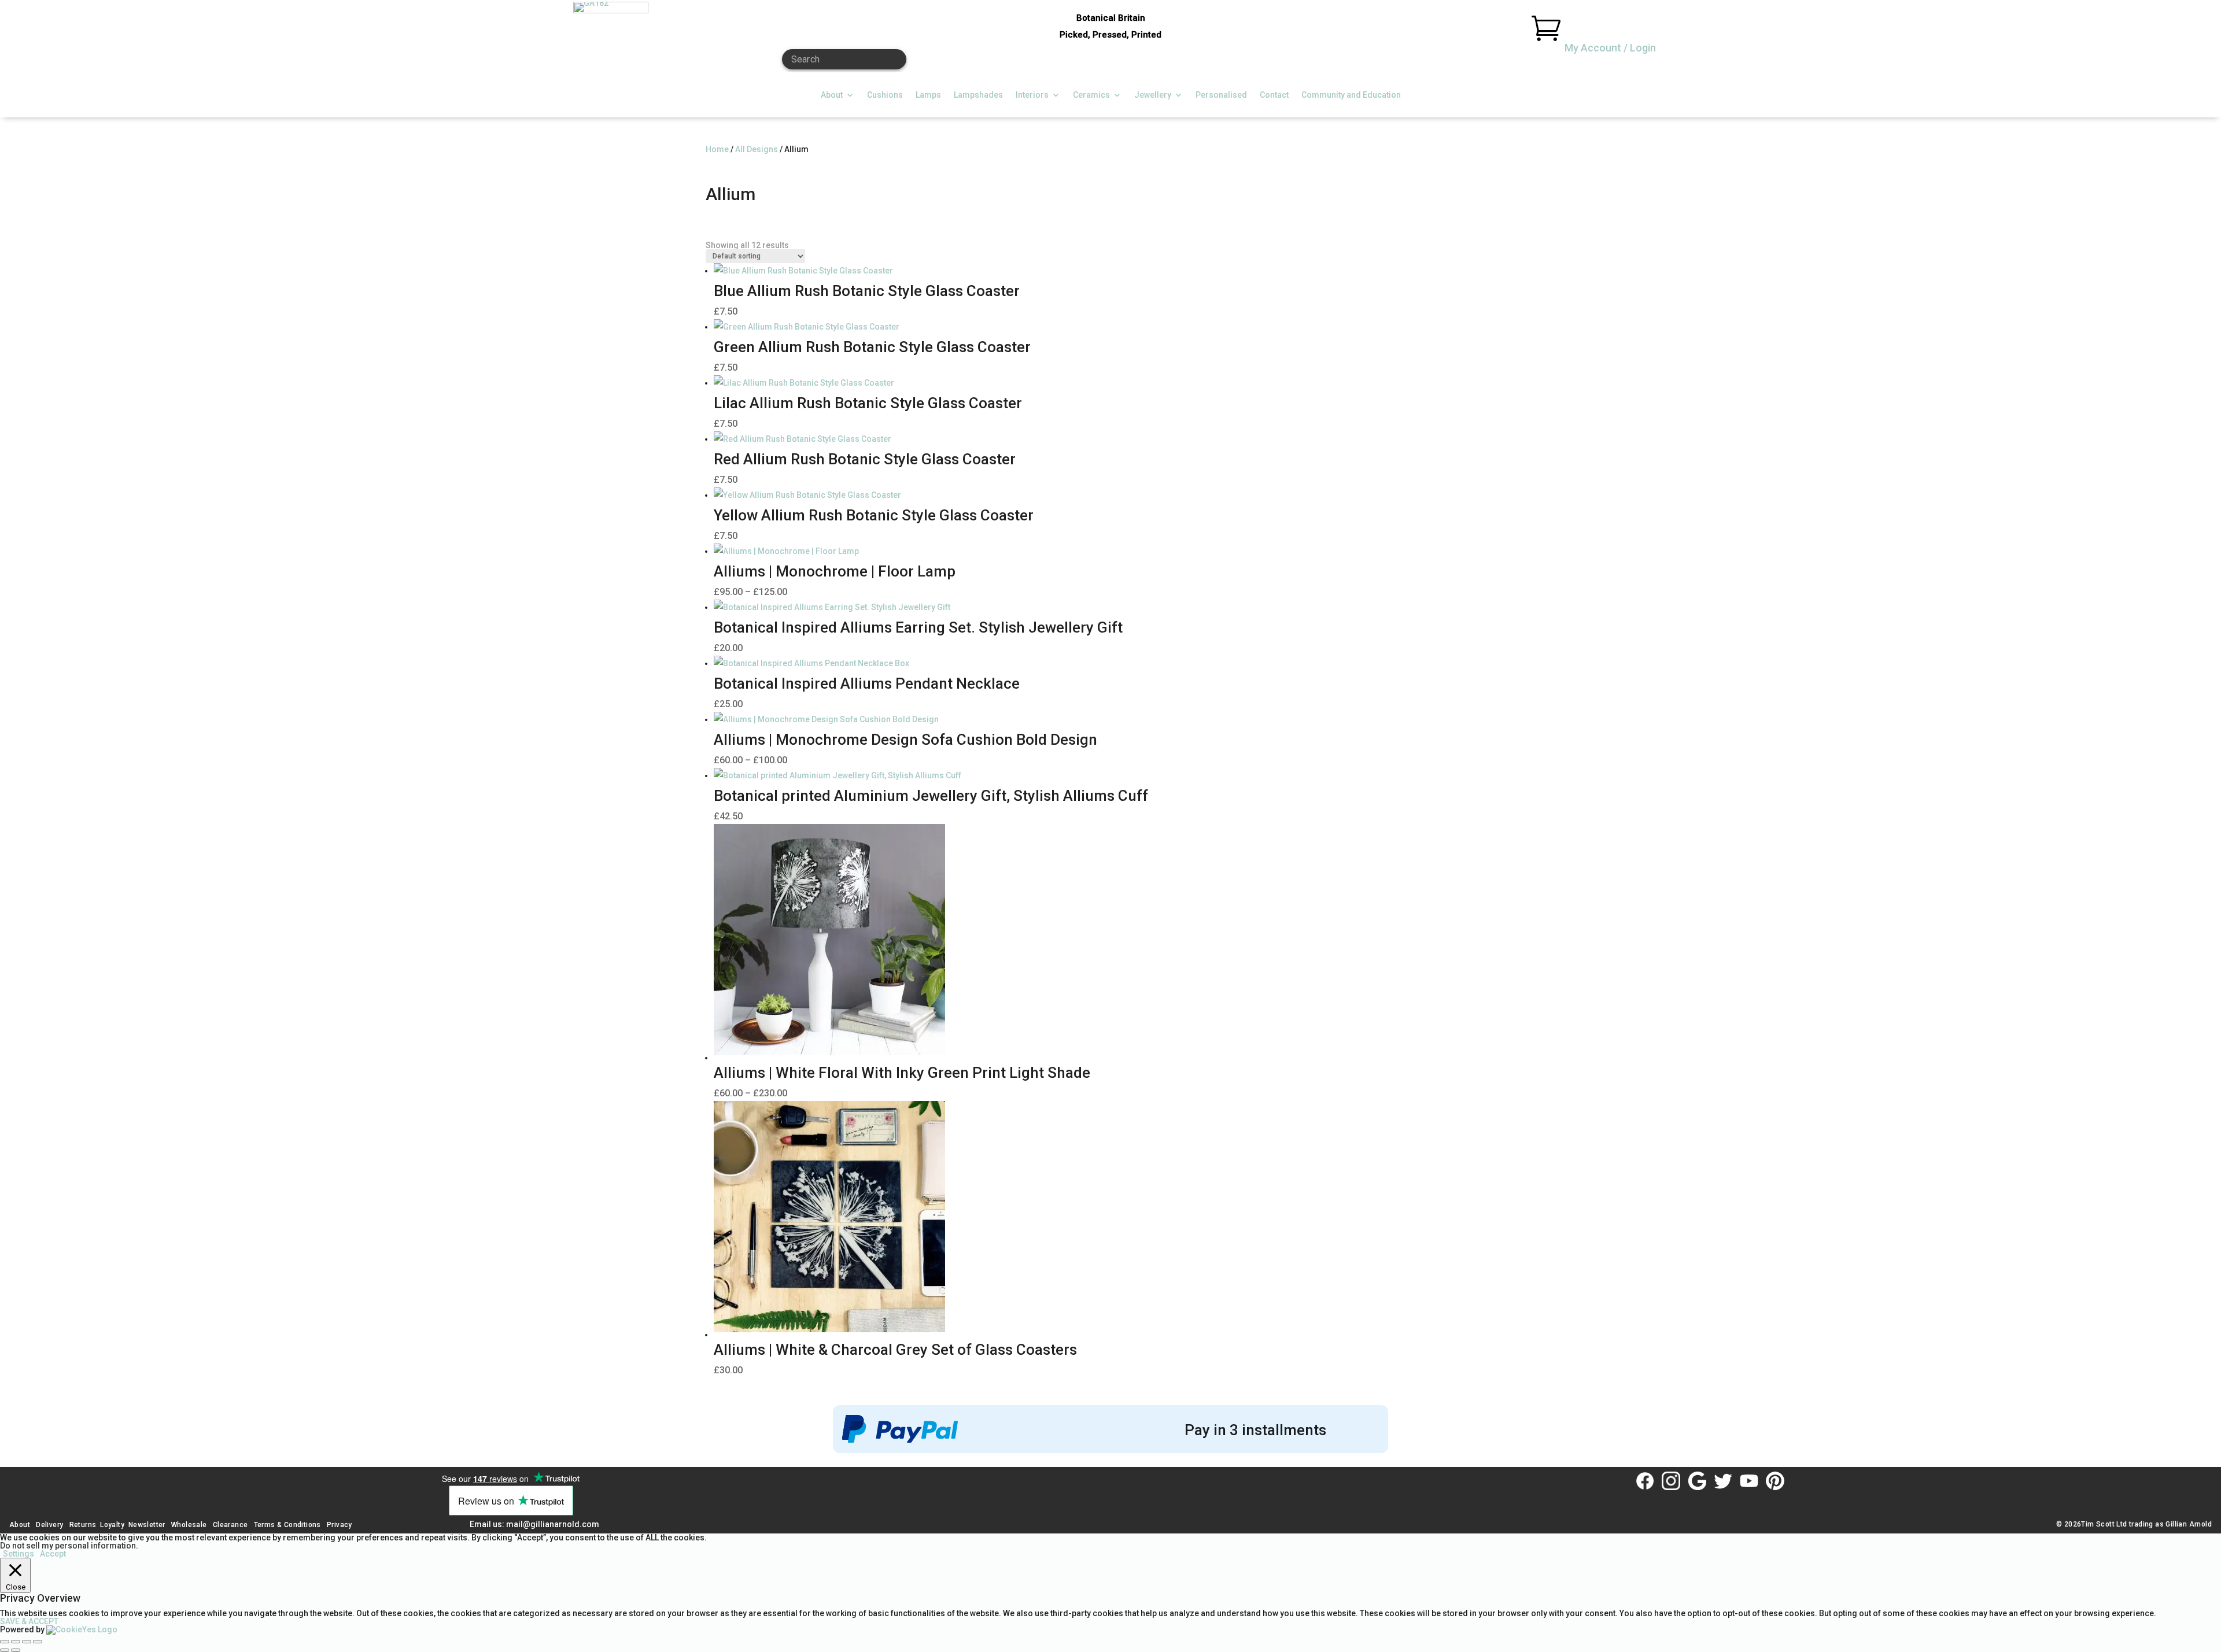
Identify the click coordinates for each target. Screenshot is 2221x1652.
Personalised (1221, 95)
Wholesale (188, 1525)
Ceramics (1091, 95)
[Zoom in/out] (5, 1642)
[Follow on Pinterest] (1775, 1481)
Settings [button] (19, 1554)
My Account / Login (1610, 48)
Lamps (928, 95)
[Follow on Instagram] (1671, 1481)
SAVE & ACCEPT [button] (29, 1621)
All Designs (757, 149)
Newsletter (147, 1525)
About (832, 95)
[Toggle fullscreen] (16, 1642)
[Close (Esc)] (38, 1642)
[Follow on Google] (1697, 1481)
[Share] (27, 1642)
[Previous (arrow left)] (5, 1650)
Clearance (230, 1525)
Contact (1274, 95)
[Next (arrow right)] (16, 1650)
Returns (83, 1525)
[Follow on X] (1723, 1481)
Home (717, 149)
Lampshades (978, 95)
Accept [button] (53, 1554)
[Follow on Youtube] (1749, 1481)
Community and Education (1351, 95)
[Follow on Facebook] (1645, 1481)
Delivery (49, 1525)
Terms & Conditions (287, 1525)
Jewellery (1153, 95)
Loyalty (112, 1525)
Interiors (1032, 95)
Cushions (885, 95)
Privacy (340, 1525)
